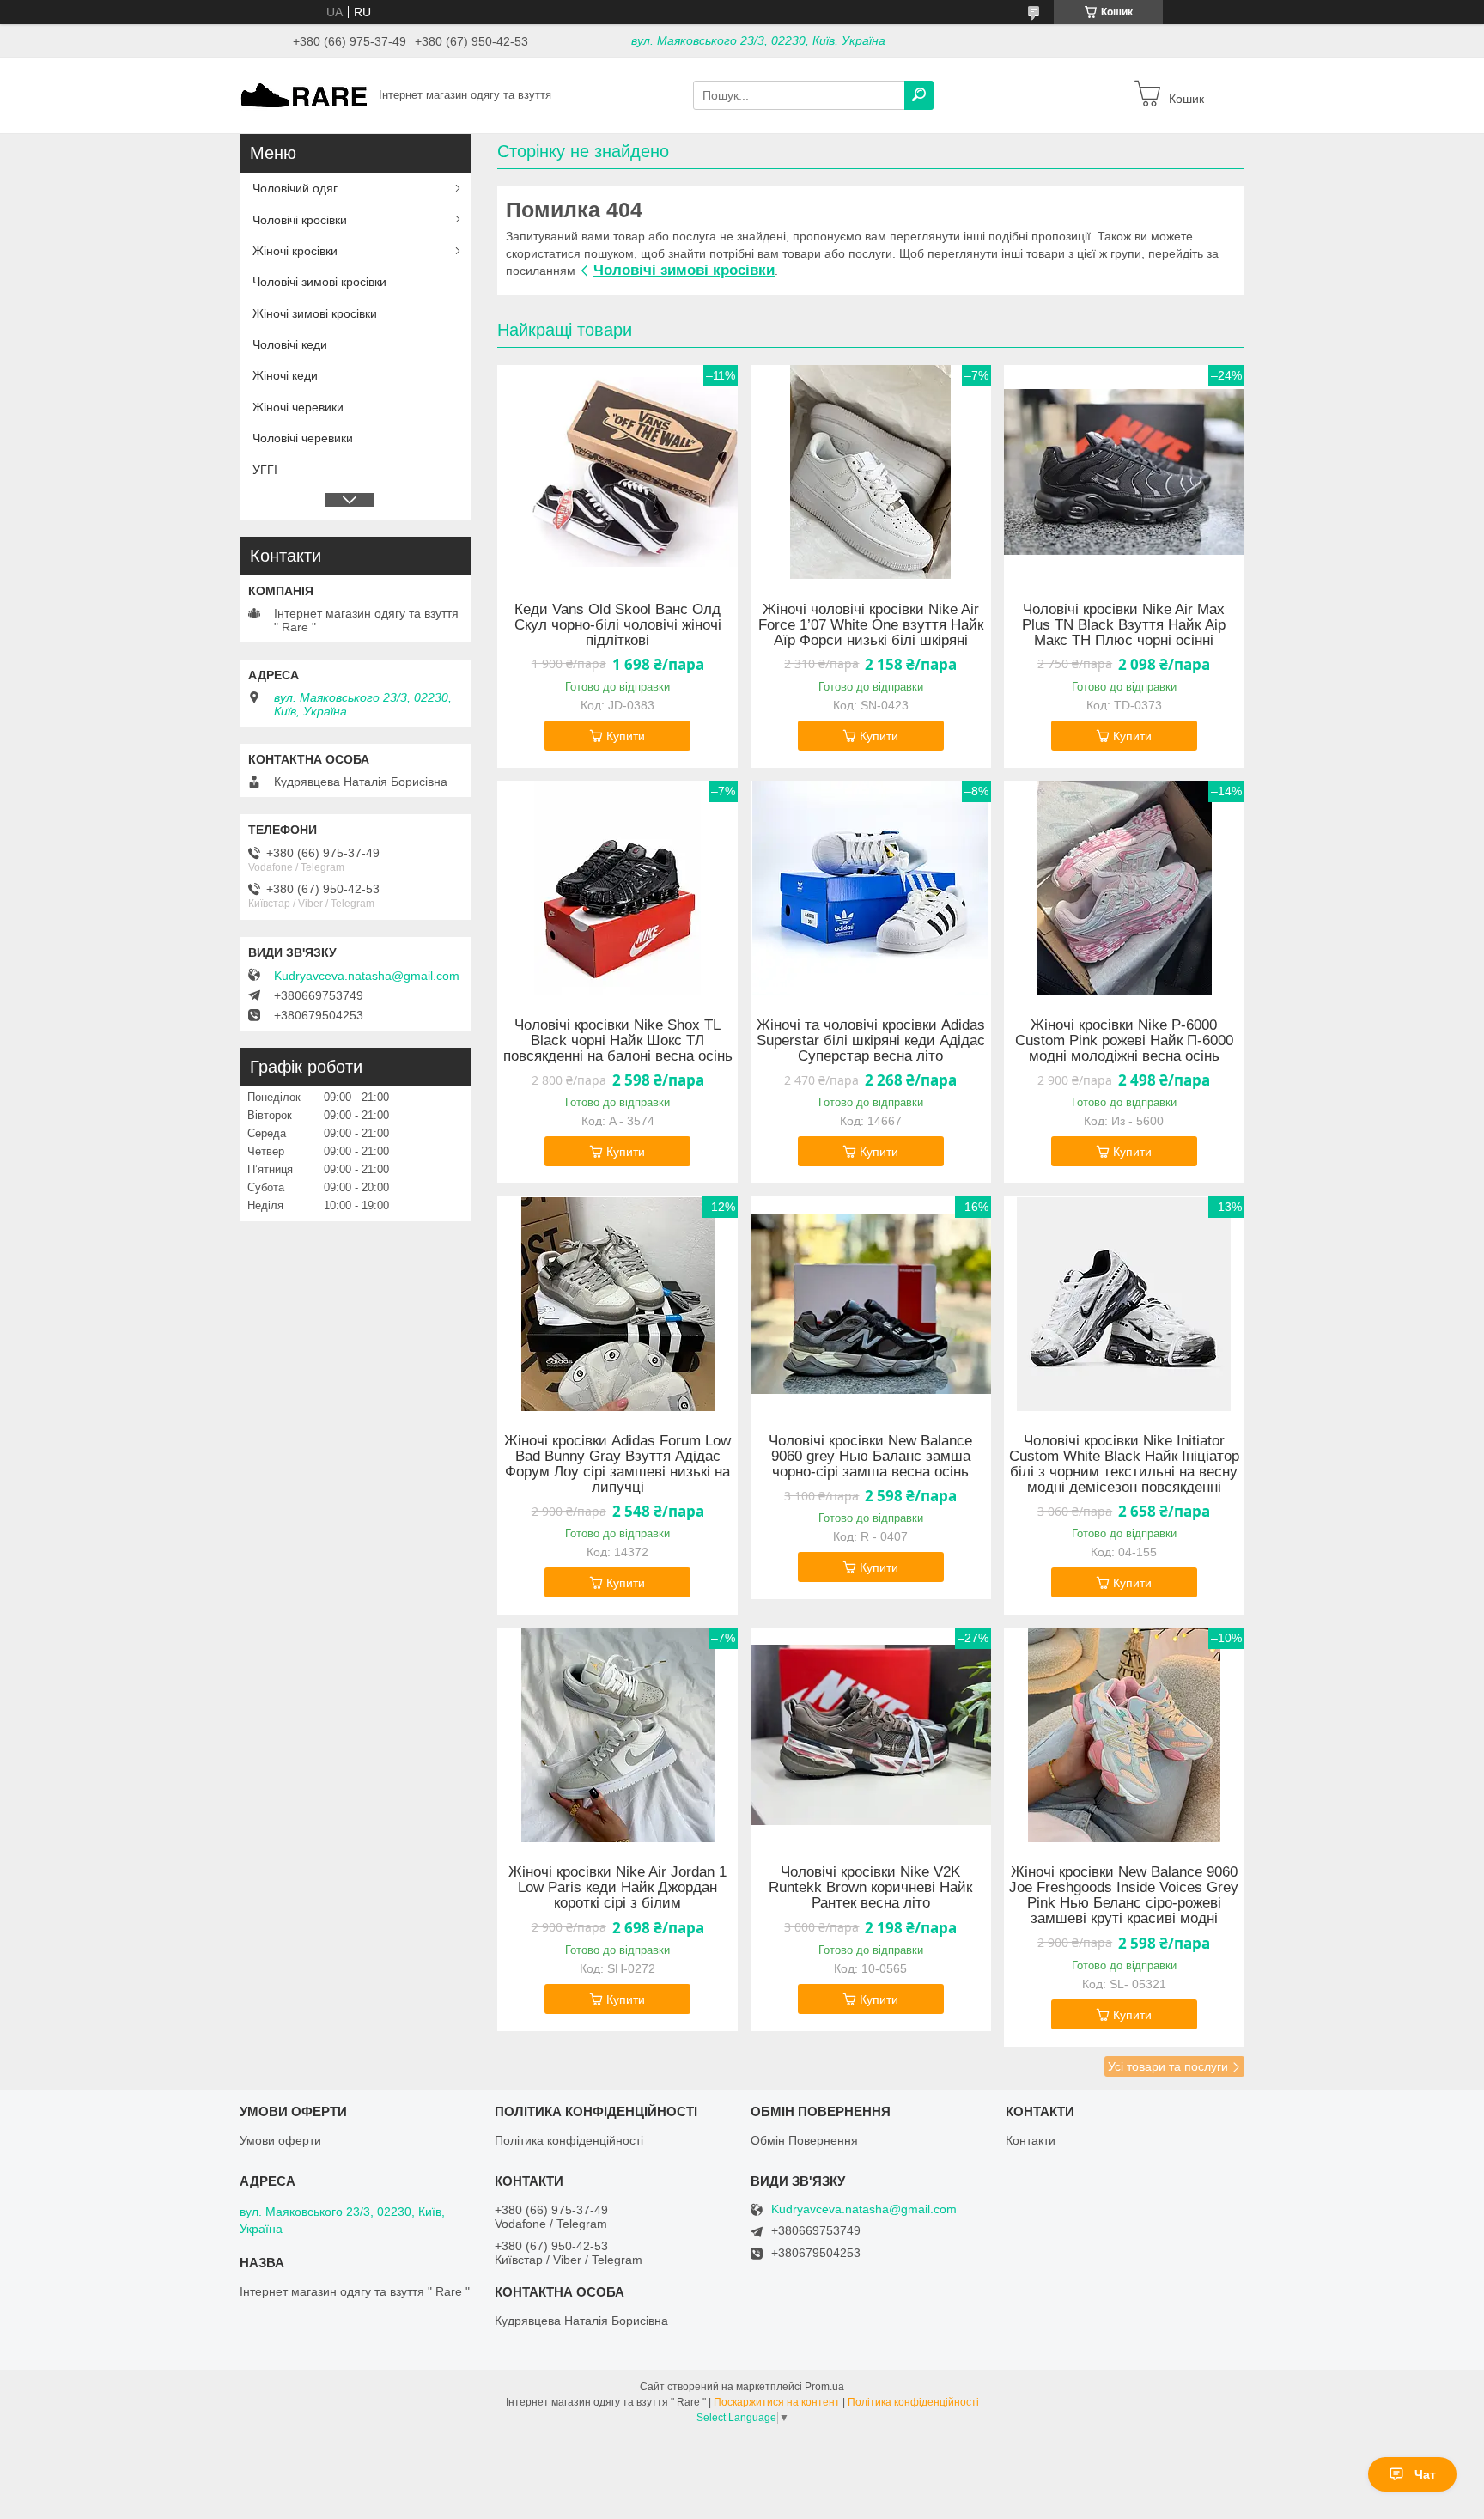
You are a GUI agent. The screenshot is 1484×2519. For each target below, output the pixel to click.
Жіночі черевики (298, 407)
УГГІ (265, 470)
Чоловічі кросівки (300, 220)
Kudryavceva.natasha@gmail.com (367, 976)
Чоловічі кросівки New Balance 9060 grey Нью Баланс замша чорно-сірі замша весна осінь (870, 1457)
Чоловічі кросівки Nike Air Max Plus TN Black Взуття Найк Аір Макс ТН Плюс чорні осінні (1124, 625)
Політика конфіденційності (569, 2140)
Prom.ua (824, 2387)
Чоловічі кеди (290, 344)
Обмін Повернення (804, 2140)
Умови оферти (280, 2140)
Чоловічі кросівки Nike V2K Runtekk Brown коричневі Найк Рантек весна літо (870, 1888)
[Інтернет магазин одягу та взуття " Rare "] (304, 94)
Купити (626, 736)
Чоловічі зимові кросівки (684, 270)
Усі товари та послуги (1168, 2066)
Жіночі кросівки (295, 251)
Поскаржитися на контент (777, 2402)
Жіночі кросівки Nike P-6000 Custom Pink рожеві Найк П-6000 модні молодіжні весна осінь (1124, 1041)
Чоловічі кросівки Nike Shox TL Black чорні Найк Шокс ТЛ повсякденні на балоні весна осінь (618, 1041)
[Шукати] (919, 95)
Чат (1425, 2474)
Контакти (1031, 2140)
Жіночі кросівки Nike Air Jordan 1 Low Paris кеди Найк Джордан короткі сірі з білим (617, 1888)
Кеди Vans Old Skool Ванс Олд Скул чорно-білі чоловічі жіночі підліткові (618, 625)
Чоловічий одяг (295, 188)
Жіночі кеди (285, 375)
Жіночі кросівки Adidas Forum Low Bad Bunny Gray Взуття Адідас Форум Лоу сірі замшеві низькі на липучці (617, 1464)
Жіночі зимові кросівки (315, 313)
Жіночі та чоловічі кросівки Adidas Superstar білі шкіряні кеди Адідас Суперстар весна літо (871, 1041)
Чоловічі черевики (303, 438)
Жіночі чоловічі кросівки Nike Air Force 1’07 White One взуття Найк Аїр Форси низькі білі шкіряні (871, 625)
